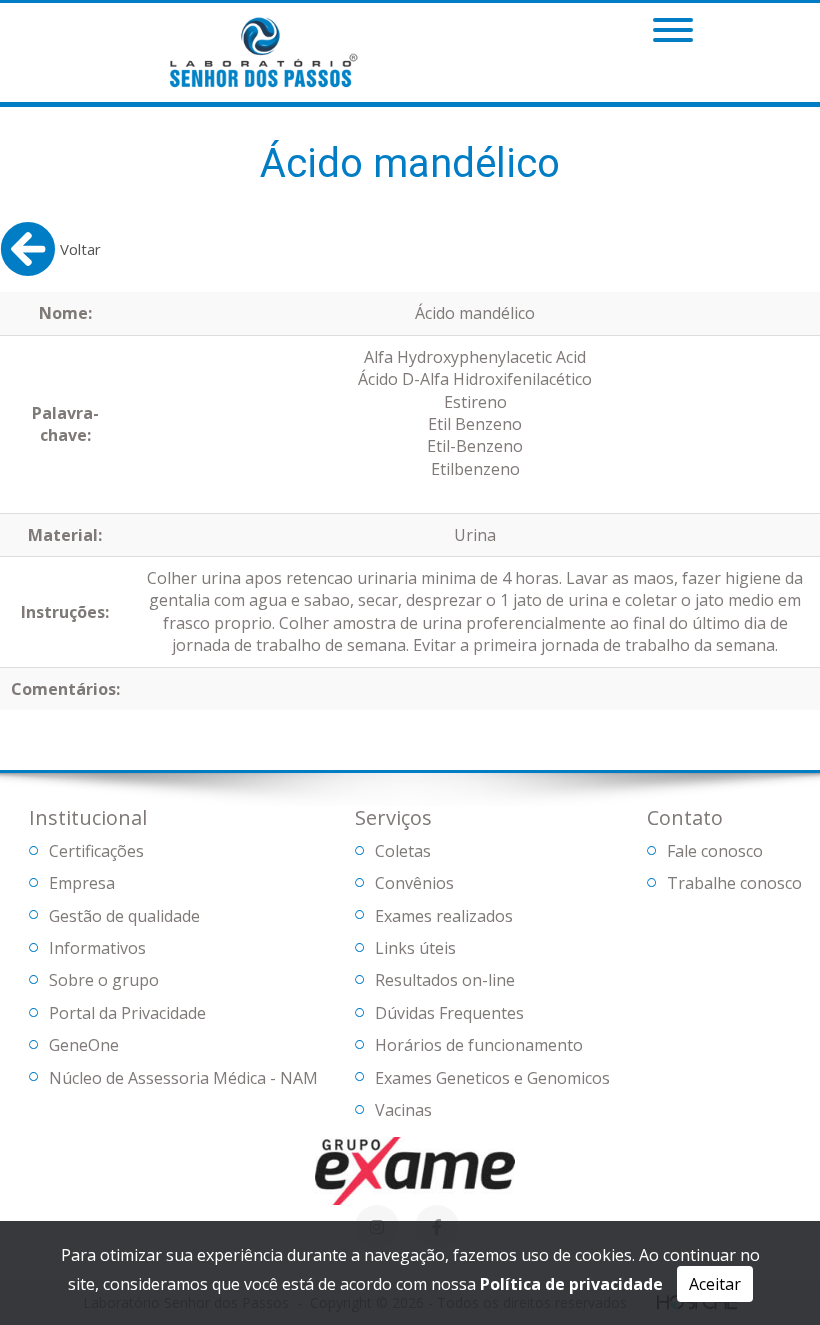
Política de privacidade (571, 1284)
